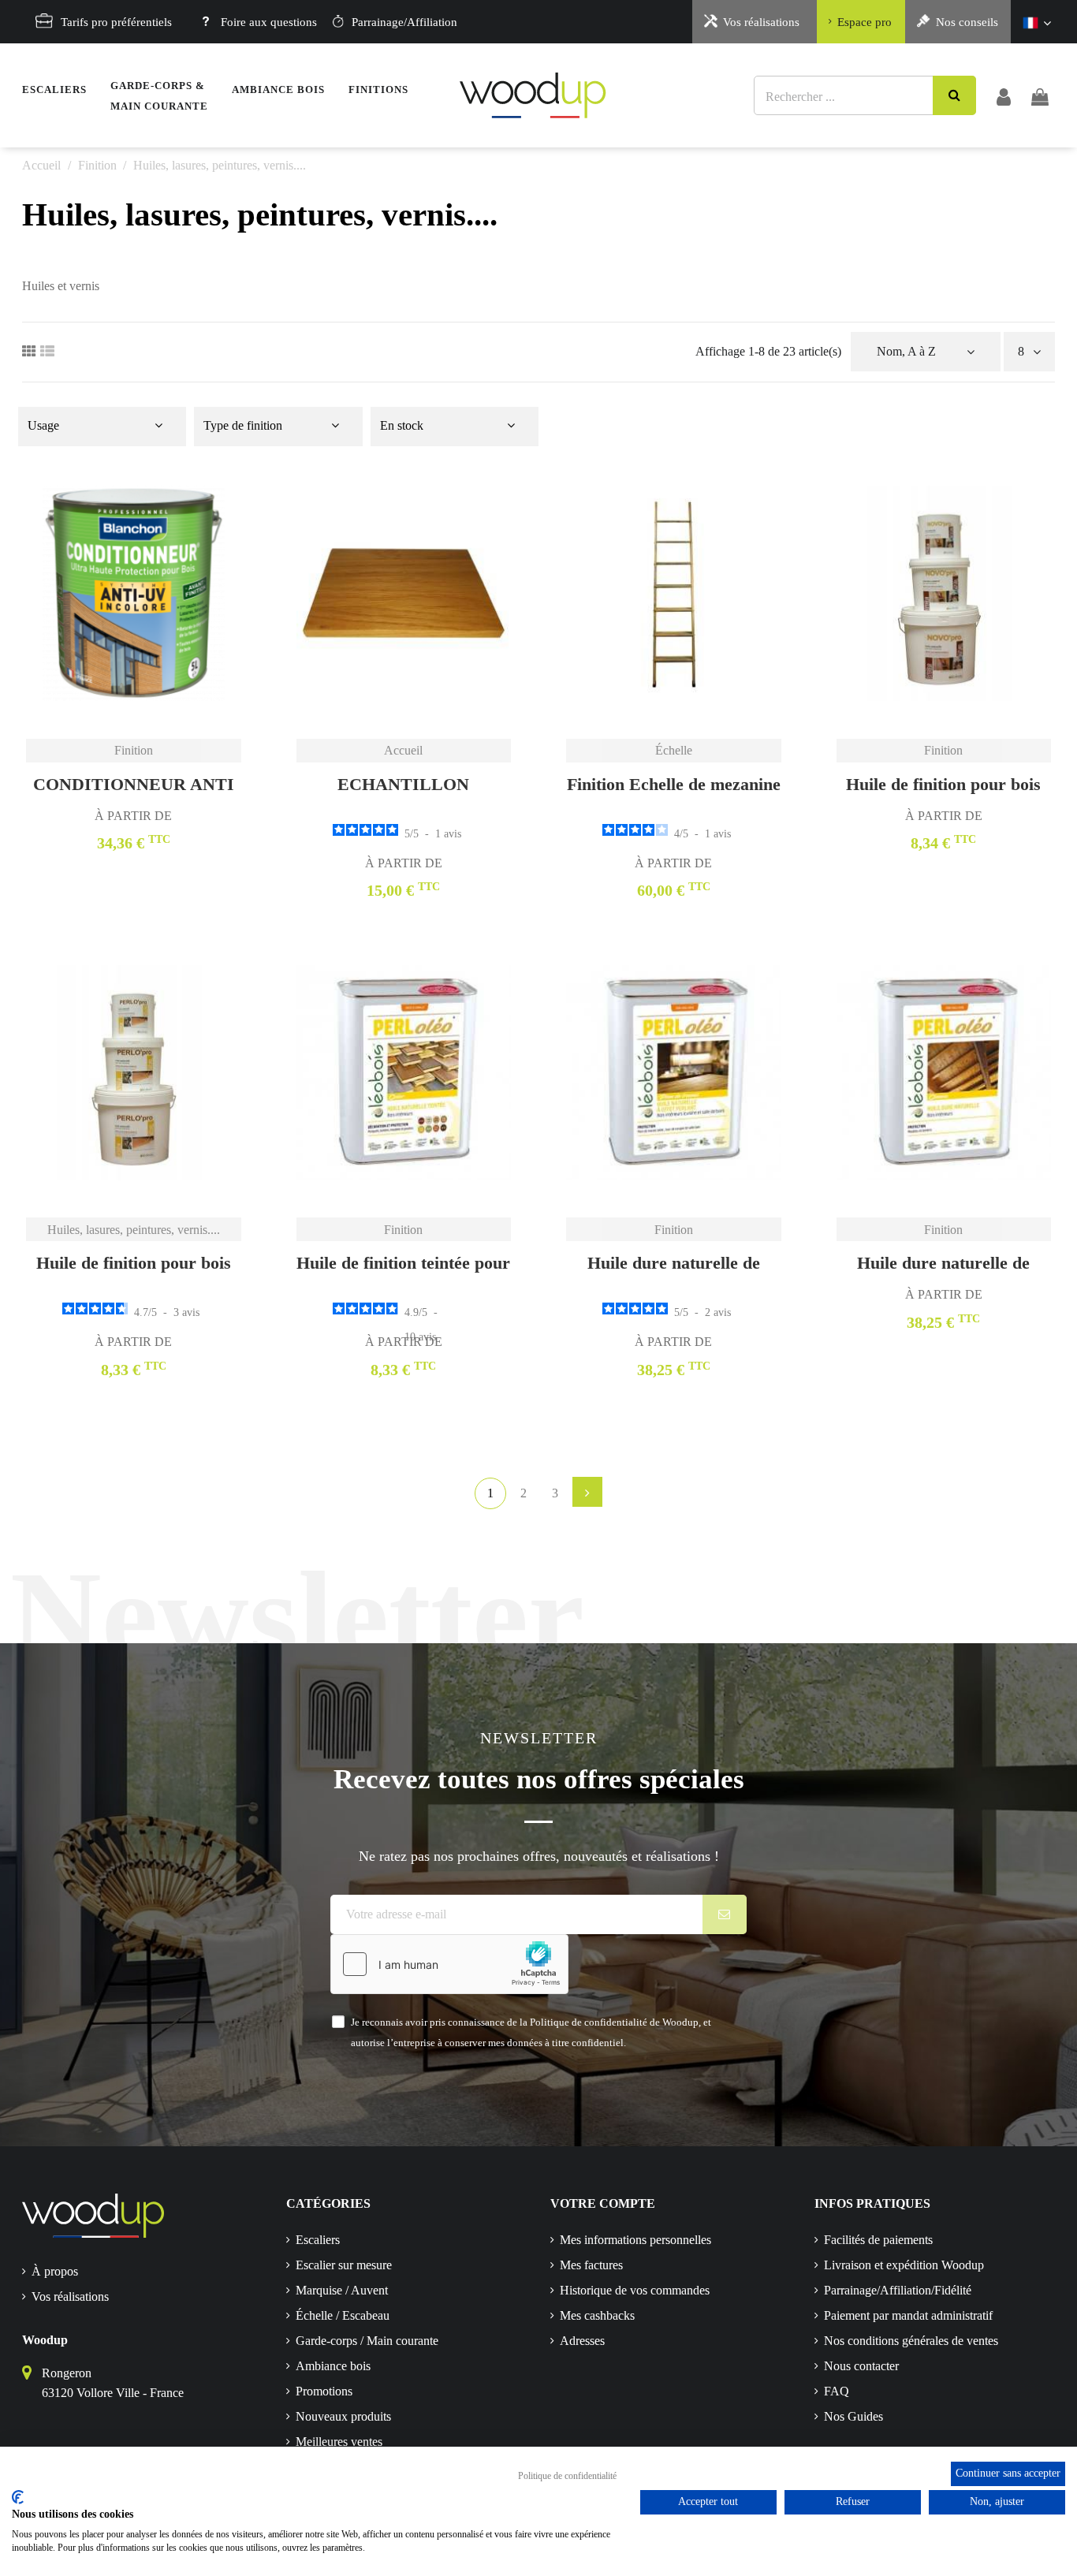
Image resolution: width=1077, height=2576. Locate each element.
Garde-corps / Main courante (367, 2341)
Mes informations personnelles (635, 2240)
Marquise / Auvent (342, 2290)
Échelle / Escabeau (343, 2315)
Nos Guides (853, 2416)
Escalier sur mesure (344, 2265)
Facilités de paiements (878, 2240)
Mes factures (591, 2265)
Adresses (582, 2341)
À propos (55, 2271)
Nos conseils (967, 22)
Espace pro (865, 22)
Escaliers (318, 2240)
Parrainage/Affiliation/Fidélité (898, 2290)
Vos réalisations (761, 22)
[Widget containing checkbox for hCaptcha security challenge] (449, 1964)
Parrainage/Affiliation (404, 22)
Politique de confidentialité (567, 2476)
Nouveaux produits (343, 2416)
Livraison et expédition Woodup (904, 2265)
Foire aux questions (269, 22)
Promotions (324, 2391)
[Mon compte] (1004, 95)
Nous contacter (861, 2366)
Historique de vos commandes (635, 2290)
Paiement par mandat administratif (908, 2315)
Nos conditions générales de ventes (911, 2341)
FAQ (837, 2391)
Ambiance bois (333, 2366)
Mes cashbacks (597, 2315)
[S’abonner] (725, 1914)
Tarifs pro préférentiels (116, 22)
